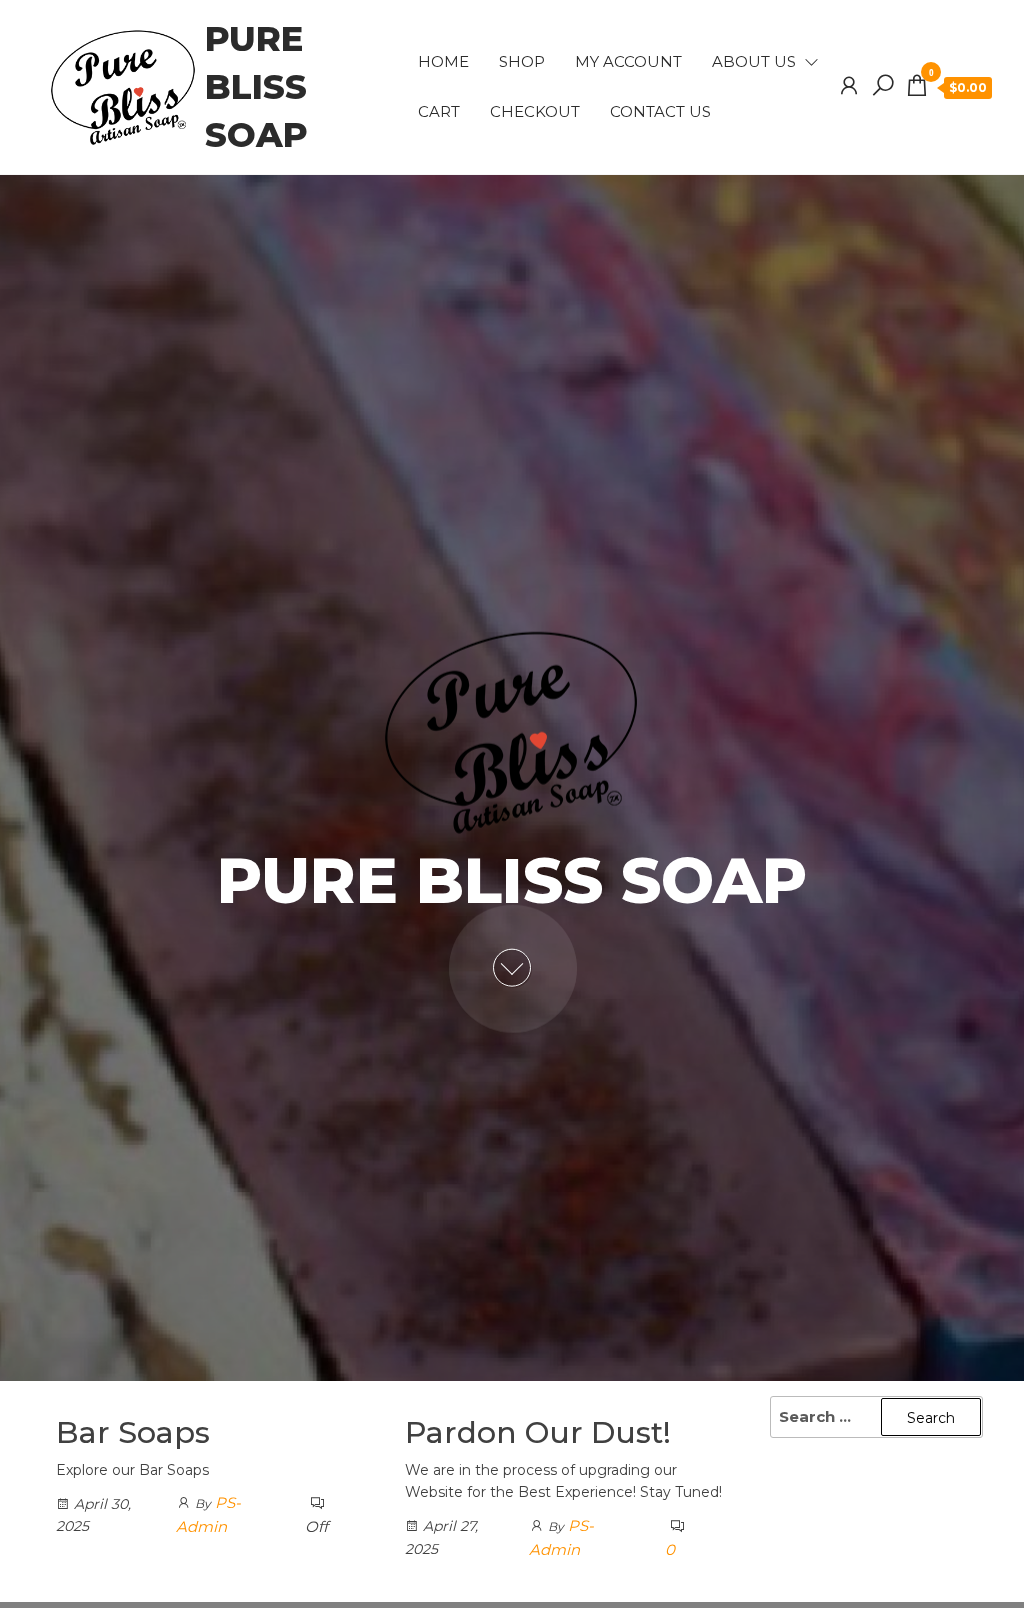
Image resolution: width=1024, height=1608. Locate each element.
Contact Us (660, 111)
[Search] (883, 86)
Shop (522, 61)
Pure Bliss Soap (256, 87)
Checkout (535, 111)
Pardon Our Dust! (538, 1432)
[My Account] (849, 86)
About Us (754, 61)
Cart (439, 111)
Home (443, 61)
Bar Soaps (133, 1432)
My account (628, 61)
